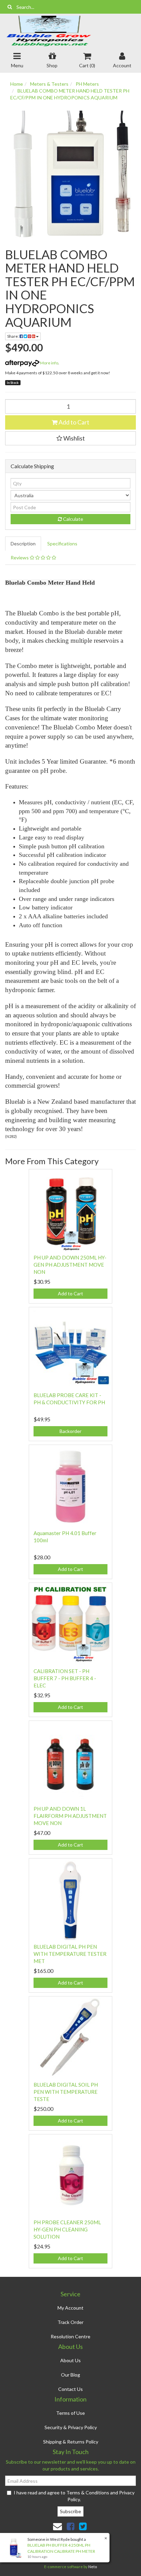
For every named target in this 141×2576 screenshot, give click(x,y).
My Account (70, 2308)
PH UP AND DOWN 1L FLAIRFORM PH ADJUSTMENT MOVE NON (70, 1816)
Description (23, 544)
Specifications (62, 544)
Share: (13, 336)
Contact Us (70, 2389)
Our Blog (70, 2375)
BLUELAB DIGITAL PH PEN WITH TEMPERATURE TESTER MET (70, 1954)
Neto (93, 2567)
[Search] (10, 7)
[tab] (23, 544)
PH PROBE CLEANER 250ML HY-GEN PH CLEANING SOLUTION (67, 2229)
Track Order (70, 2322)
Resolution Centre (70, 2336)
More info (49, 363)
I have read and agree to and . (74, 2496)
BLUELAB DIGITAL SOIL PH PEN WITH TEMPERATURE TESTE (66, 2092)
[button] (70, 438)
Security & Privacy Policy (71, 2427)
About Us (70, 2360)
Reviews (20, 558)
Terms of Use (70, 2413)
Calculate (73, 519)
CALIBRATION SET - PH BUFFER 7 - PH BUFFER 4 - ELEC (65, 1678)
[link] (70, 2526)
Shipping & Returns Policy (71, 2442)
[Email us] (57, 2526)
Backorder (70, 1431)
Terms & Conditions (88, 2493)
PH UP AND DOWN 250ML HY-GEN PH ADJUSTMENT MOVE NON (70, 1265)
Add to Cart (73, 422)
